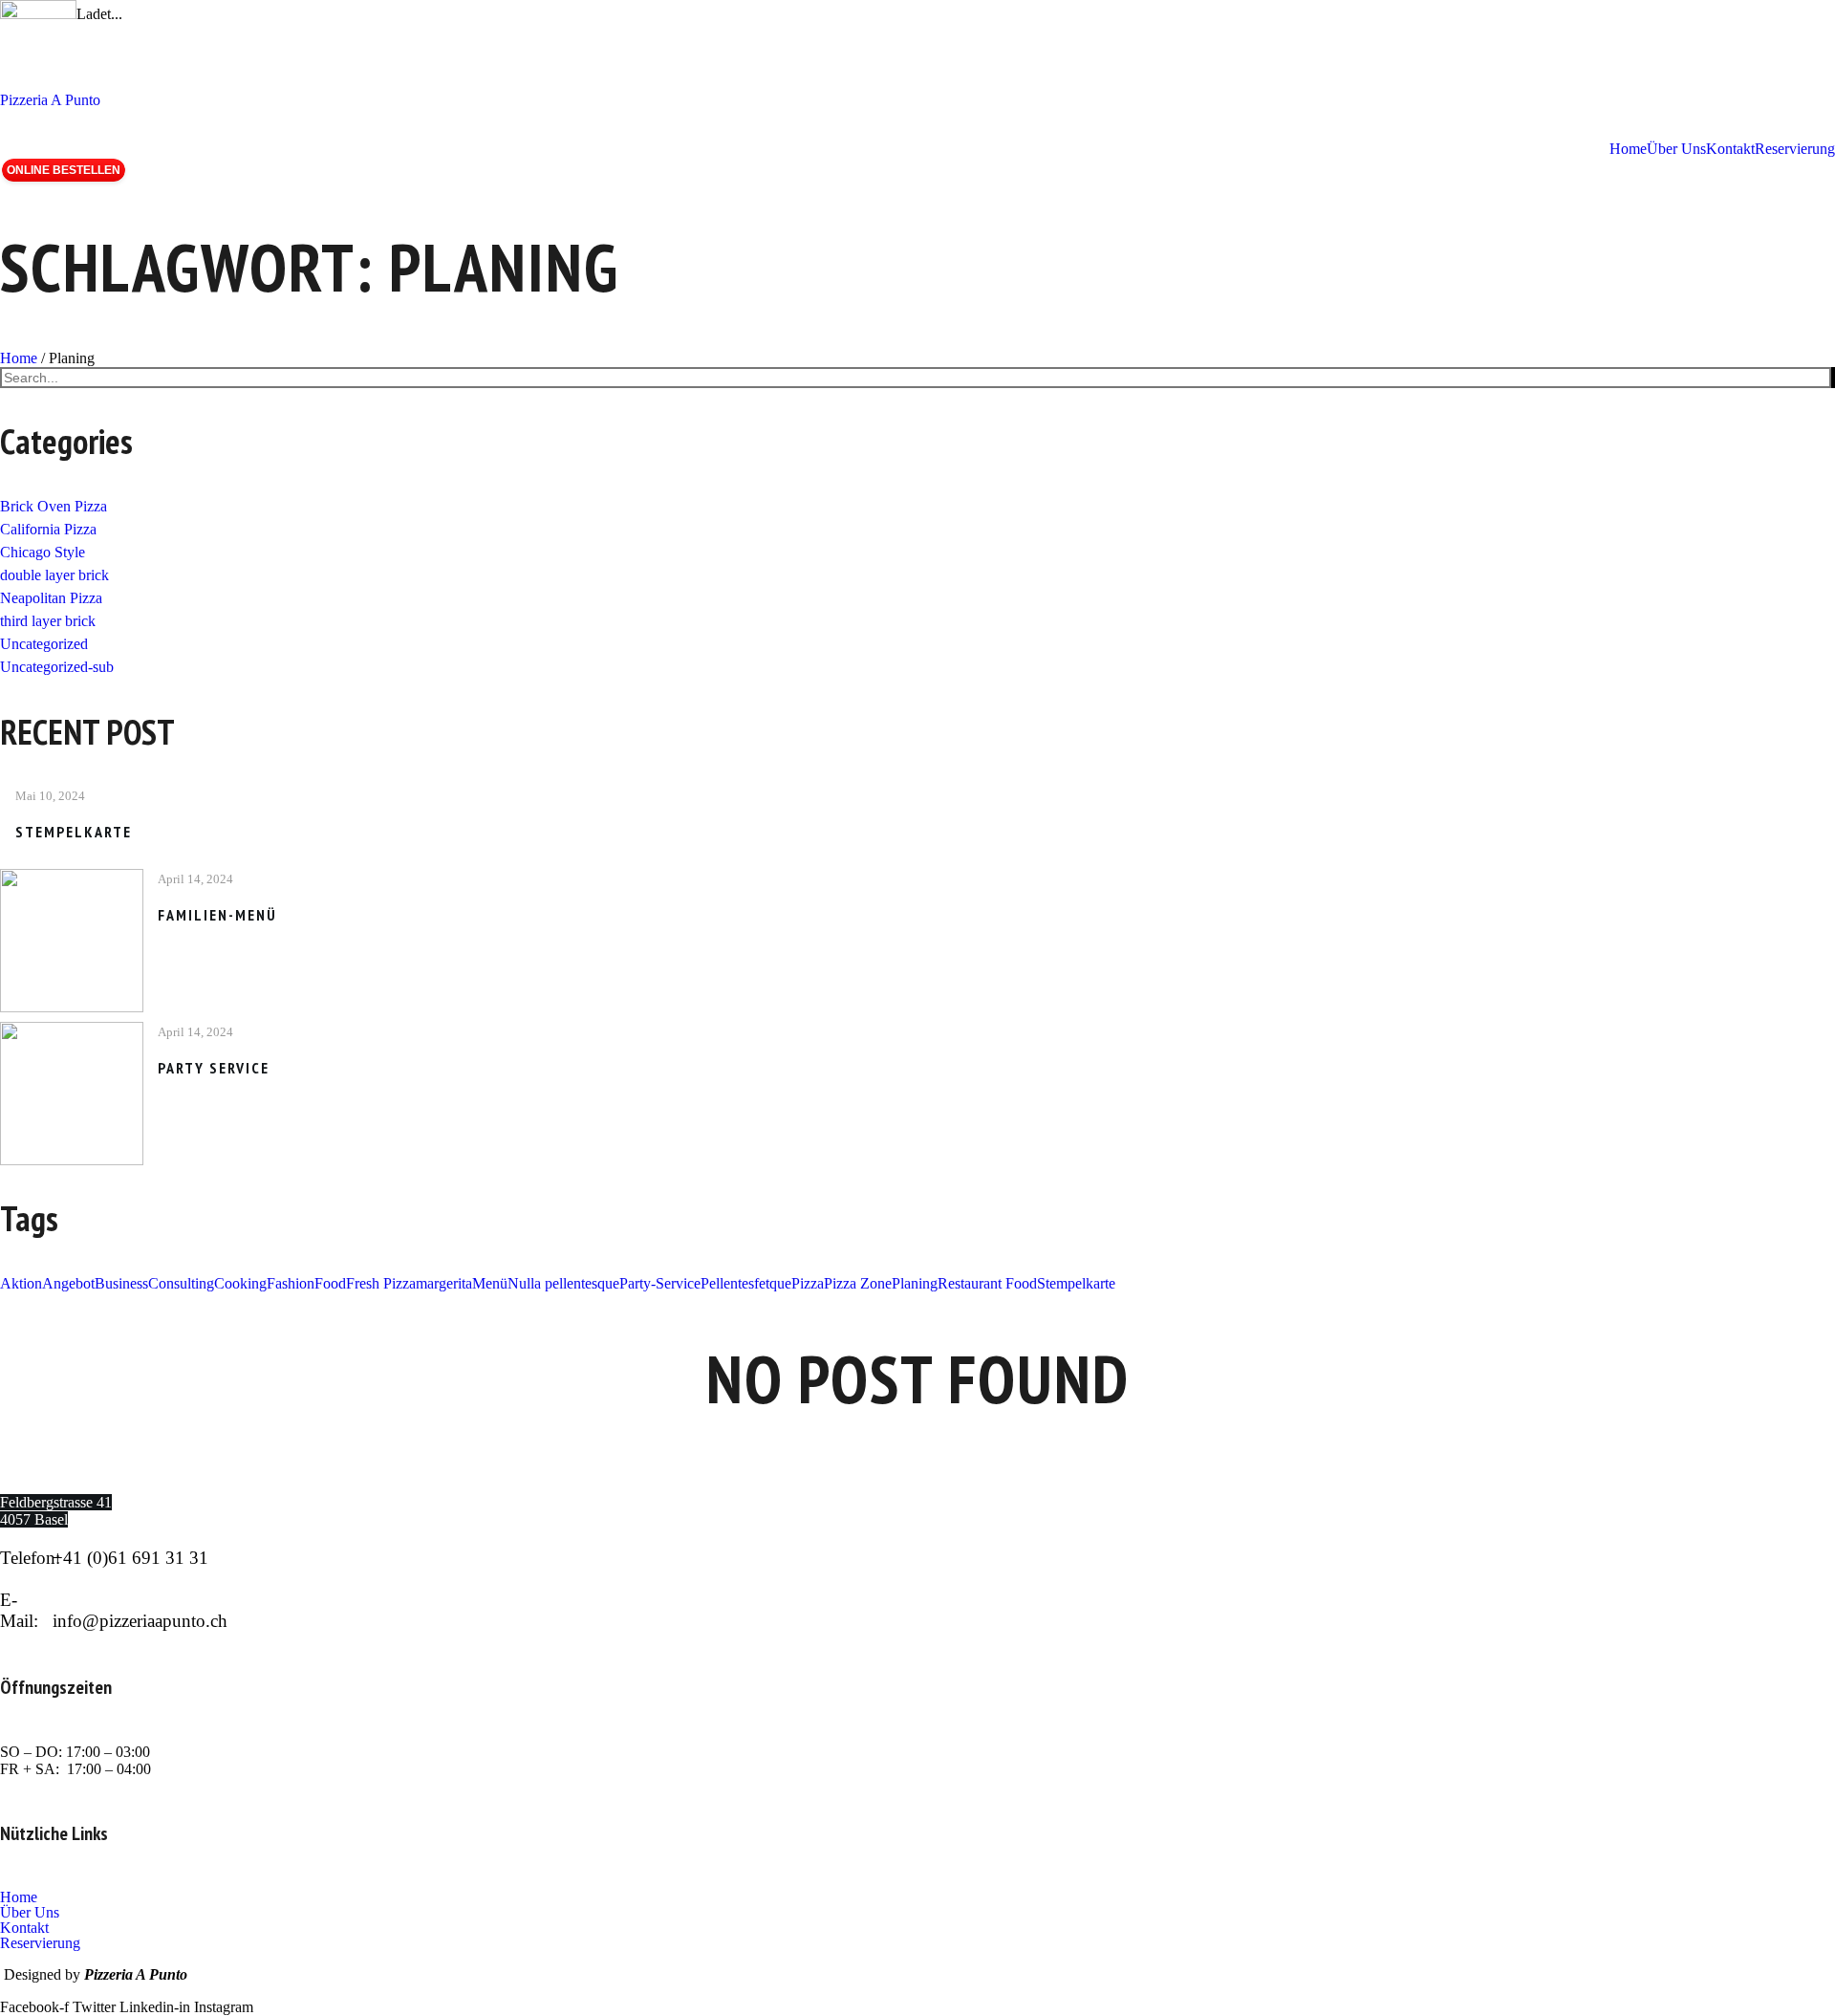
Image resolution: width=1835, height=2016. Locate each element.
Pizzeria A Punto (50, 100)
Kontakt (24, 1928)
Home (19, 358)
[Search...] (1833, 378)
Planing (72, 358)
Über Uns (30, 1913)
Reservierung (40, 1943)
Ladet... (99, 14)
